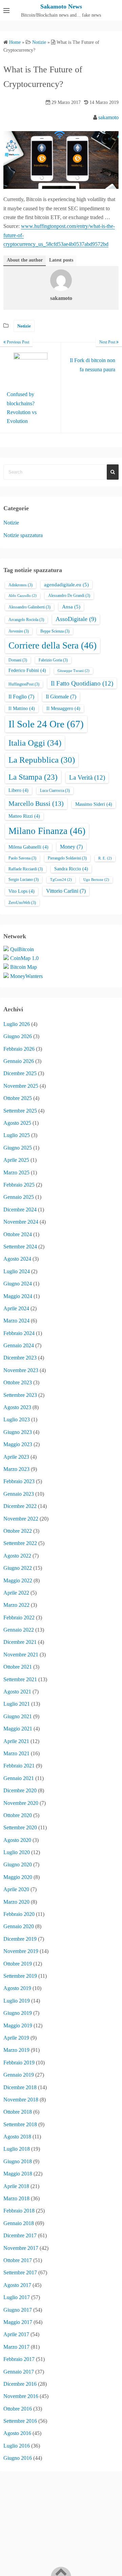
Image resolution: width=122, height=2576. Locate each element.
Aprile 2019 (16, 2038)
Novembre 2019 (21, 1951)
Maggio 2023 (18, 1444)
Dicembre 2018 (20, 2087)
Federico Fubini (27, 670)
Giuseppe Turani (74, 671)
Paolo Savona (22, 858)
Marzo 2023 (16, 1469)
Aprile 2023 (16, 1457)
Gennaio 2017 (19, 2372)
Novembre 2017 (21, 2248)
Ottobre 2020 (18, 1815)
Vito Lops (22, 891)
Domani (18, 660)
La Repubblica (42, 760)
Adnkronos (21, 585)
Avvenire (19, 631)
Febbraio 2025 (19, 1185)
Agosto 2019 (17, 1988)
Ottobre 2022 (18, 1531)
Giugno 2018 (18, 2161)
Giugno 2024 (18, 1284)
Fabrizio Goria (53, 660)
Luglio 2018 (17, 2149)
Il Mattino (22, 708)
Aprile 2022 (16, 1593)
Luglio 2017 (17, 2297)
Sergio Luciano (24, 880)
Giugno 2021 (18, 1716)
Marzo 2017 (16, 2347)
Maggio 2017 (18, 2322)
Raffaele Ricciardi (26, 869)
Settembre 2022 (20, 1543)
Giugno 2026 (18, 1036)
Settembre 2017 (20, 2272)
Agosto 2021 (17, 1692)
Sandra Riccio (71, 869)
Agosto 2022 (17, 1556)
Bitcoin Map (24, 967)
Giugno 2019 (18, 2013)
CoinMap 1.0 (24, 958)
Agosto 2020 (17, 1840)
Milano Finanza (47, 831)
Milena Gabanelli (28, 847)
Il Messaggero (63, 708)
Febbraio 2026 (19, 1049)
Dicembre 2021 (20, 1642)
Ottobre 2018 (18, 2112)
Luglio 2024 (17, 1271)
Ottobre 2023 (18, 1382)
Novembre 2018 (21, 2100)
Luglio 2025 (17, 1135)
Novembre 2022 (21, 1519)
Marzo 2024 (16, 1321)
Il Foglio (21, 697)
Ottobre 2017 (18, 2260)
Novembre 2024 (21, 1222)
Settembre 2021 (20, 1679)
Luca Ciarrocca (55, 790)
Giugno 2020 (18, 1864)
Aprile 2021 (16, 1741)
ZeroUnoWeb (22, 903)
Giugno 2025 (18, 1148)
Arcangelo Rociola (26, 620)
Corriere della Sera (53, 645)
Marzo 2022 (16, 1605)
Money (71, 847)
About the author (25, 260)
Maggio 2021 (18, 1729)
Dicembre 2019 (20, 1939)
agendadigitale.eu (66, 585)
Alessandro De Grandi (69, 596)
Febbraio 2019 (19, 2063)
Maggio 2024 (18, 1296)
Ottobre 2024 (18, 1234)
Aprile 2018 (16, 2186)
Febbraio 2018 (19, 2211)
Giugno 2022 (18, 1568)
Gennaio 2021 (19, 1778)
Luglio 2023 (17, 1419)
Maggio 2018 (18, 2174)
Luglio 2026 (17, 1024)
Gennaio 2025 (19, 1197)
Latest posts (61, 260)
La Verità (87, 777)
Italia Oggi (35, 743)
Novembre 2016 (21, 2396)
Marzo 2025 (16, 1172)
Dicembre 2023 (20, 1358)
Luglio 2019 (17, 2001)
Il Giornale (61, 697)
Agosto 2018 (17, 2137)
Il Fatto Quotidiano (82, 683)
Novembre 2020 (21, 1803)
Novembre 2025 (21, 1086)
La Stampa (33, 777)
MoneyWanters (26, 976)
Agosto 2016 (17, 2433)
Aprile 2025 (16, 1160)
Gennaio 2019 (19, 2075)
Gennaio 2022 (19, 1630)
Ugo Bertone (96, 880)
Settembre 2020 (20, 1827)
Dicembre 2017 (20, 2235)
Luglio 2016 (17, 2446)
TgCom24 (61, 880)
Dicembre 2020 (20, 1790)
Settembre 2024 (20, 1247)
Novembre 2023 (21, 1370)
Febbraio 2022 (19, 1618)
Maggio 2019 (18, 2026)
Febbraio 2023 (19, 1481)
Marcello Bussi (36, 803)
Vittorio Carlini (66, 891)
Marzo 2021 (16, 1753)
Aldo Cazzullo (23, 596)
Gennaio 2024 (19, 1345)
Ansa (71, 607)
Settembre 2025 (20, 1111)
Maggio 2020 (18, 1877)
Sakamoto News (61, 6)
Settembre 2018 (20, 2124)
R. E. (105, 858)
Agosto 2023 (17, 1407)
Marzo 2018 (16, 2198)
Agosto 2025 (17, 1123)
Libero (18, 790)
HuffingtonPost (24, 684)
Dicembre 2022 (20, 1506)
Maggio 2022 (18, 1580)
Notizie (24, 326)
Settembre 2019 (20, 1976)
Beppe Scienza (55, 631)
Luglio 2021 (17, 1704)
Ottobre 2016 (18, 2409)
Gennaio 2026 (19, 1061)
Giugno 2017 (18, 2310)
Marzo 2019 (16, 2050)
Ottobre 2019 (18, 1964)
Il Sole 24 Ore (46, 724)
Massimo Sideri (94, 804)
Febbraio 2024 (19, 1333)
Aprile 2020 (16, 1889)
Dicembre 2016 (20, 2384)
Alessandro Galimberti (29, 607)
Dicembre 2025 (20, 1073)
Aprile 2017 (16, 2334)
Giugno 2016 (18, 2458)
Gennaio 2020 (19, 1926)
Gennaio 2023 (19, 1494)
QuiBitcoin (22, 949)
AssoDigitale (76, 619)
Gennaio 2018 (19, 2223)
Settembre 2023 (20, 1395)
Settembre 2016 (20, 2421)
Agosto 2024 (17, 1259)
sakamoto (108, 117)
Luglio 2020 (17, 1852)
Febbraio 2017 (19, 2359)
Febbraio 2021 (19, 1766)
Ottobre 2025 (18, 1098)
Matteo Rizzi (24, 816)
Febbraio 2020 (19, 1914)
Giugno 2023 (18, 1432)
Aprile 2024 (16, 1308)
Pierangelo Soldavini (67, 858)
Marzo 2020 (16, 1902)
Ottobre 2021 (18, 1667)
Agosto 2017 (17, 2285)
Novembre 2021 (21, 1655)
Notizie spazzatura (23, 535)
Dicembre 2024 (20, 1210)
